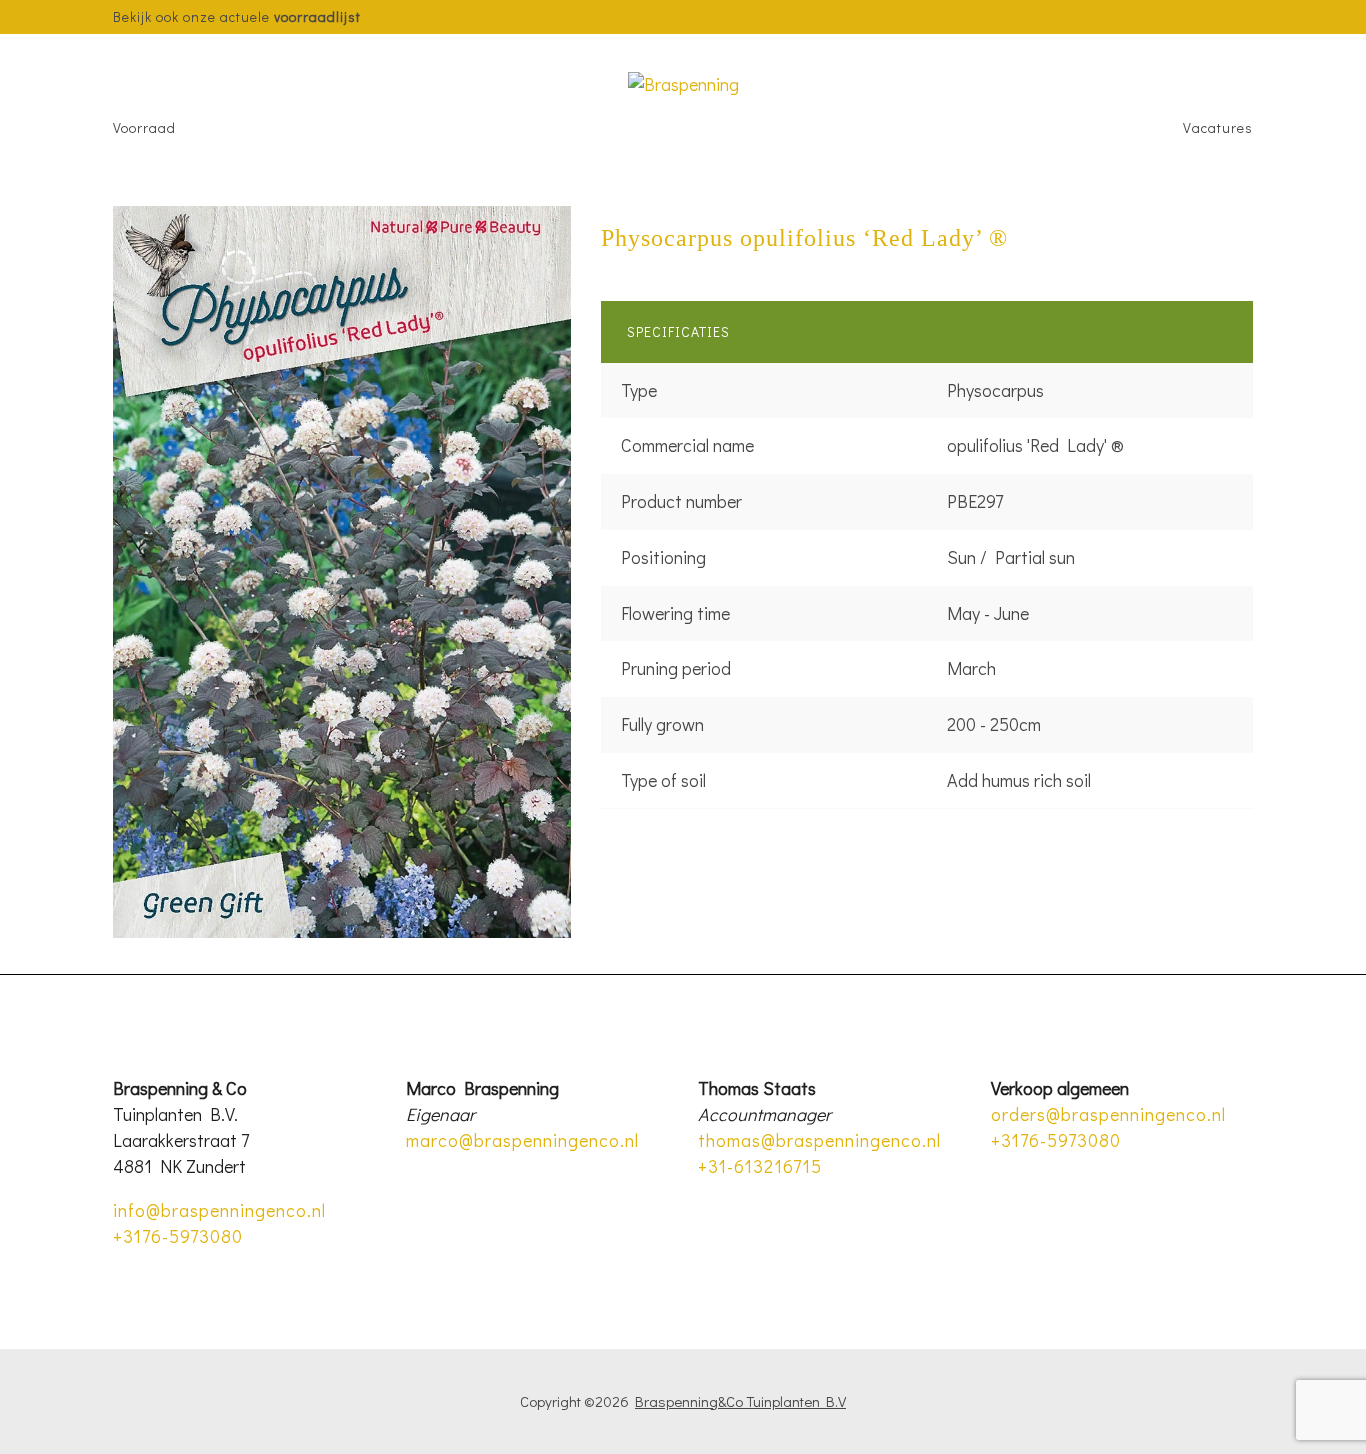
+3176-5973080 (178, 1236)
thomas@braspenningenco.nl (819, 1140)
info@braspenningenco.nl (219, 1210)
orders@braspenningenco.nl (1108, 1114)
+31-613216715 (760, 1166)
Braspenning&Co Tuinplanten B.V (740, 1401)
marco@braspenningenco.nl (522, 1140)
